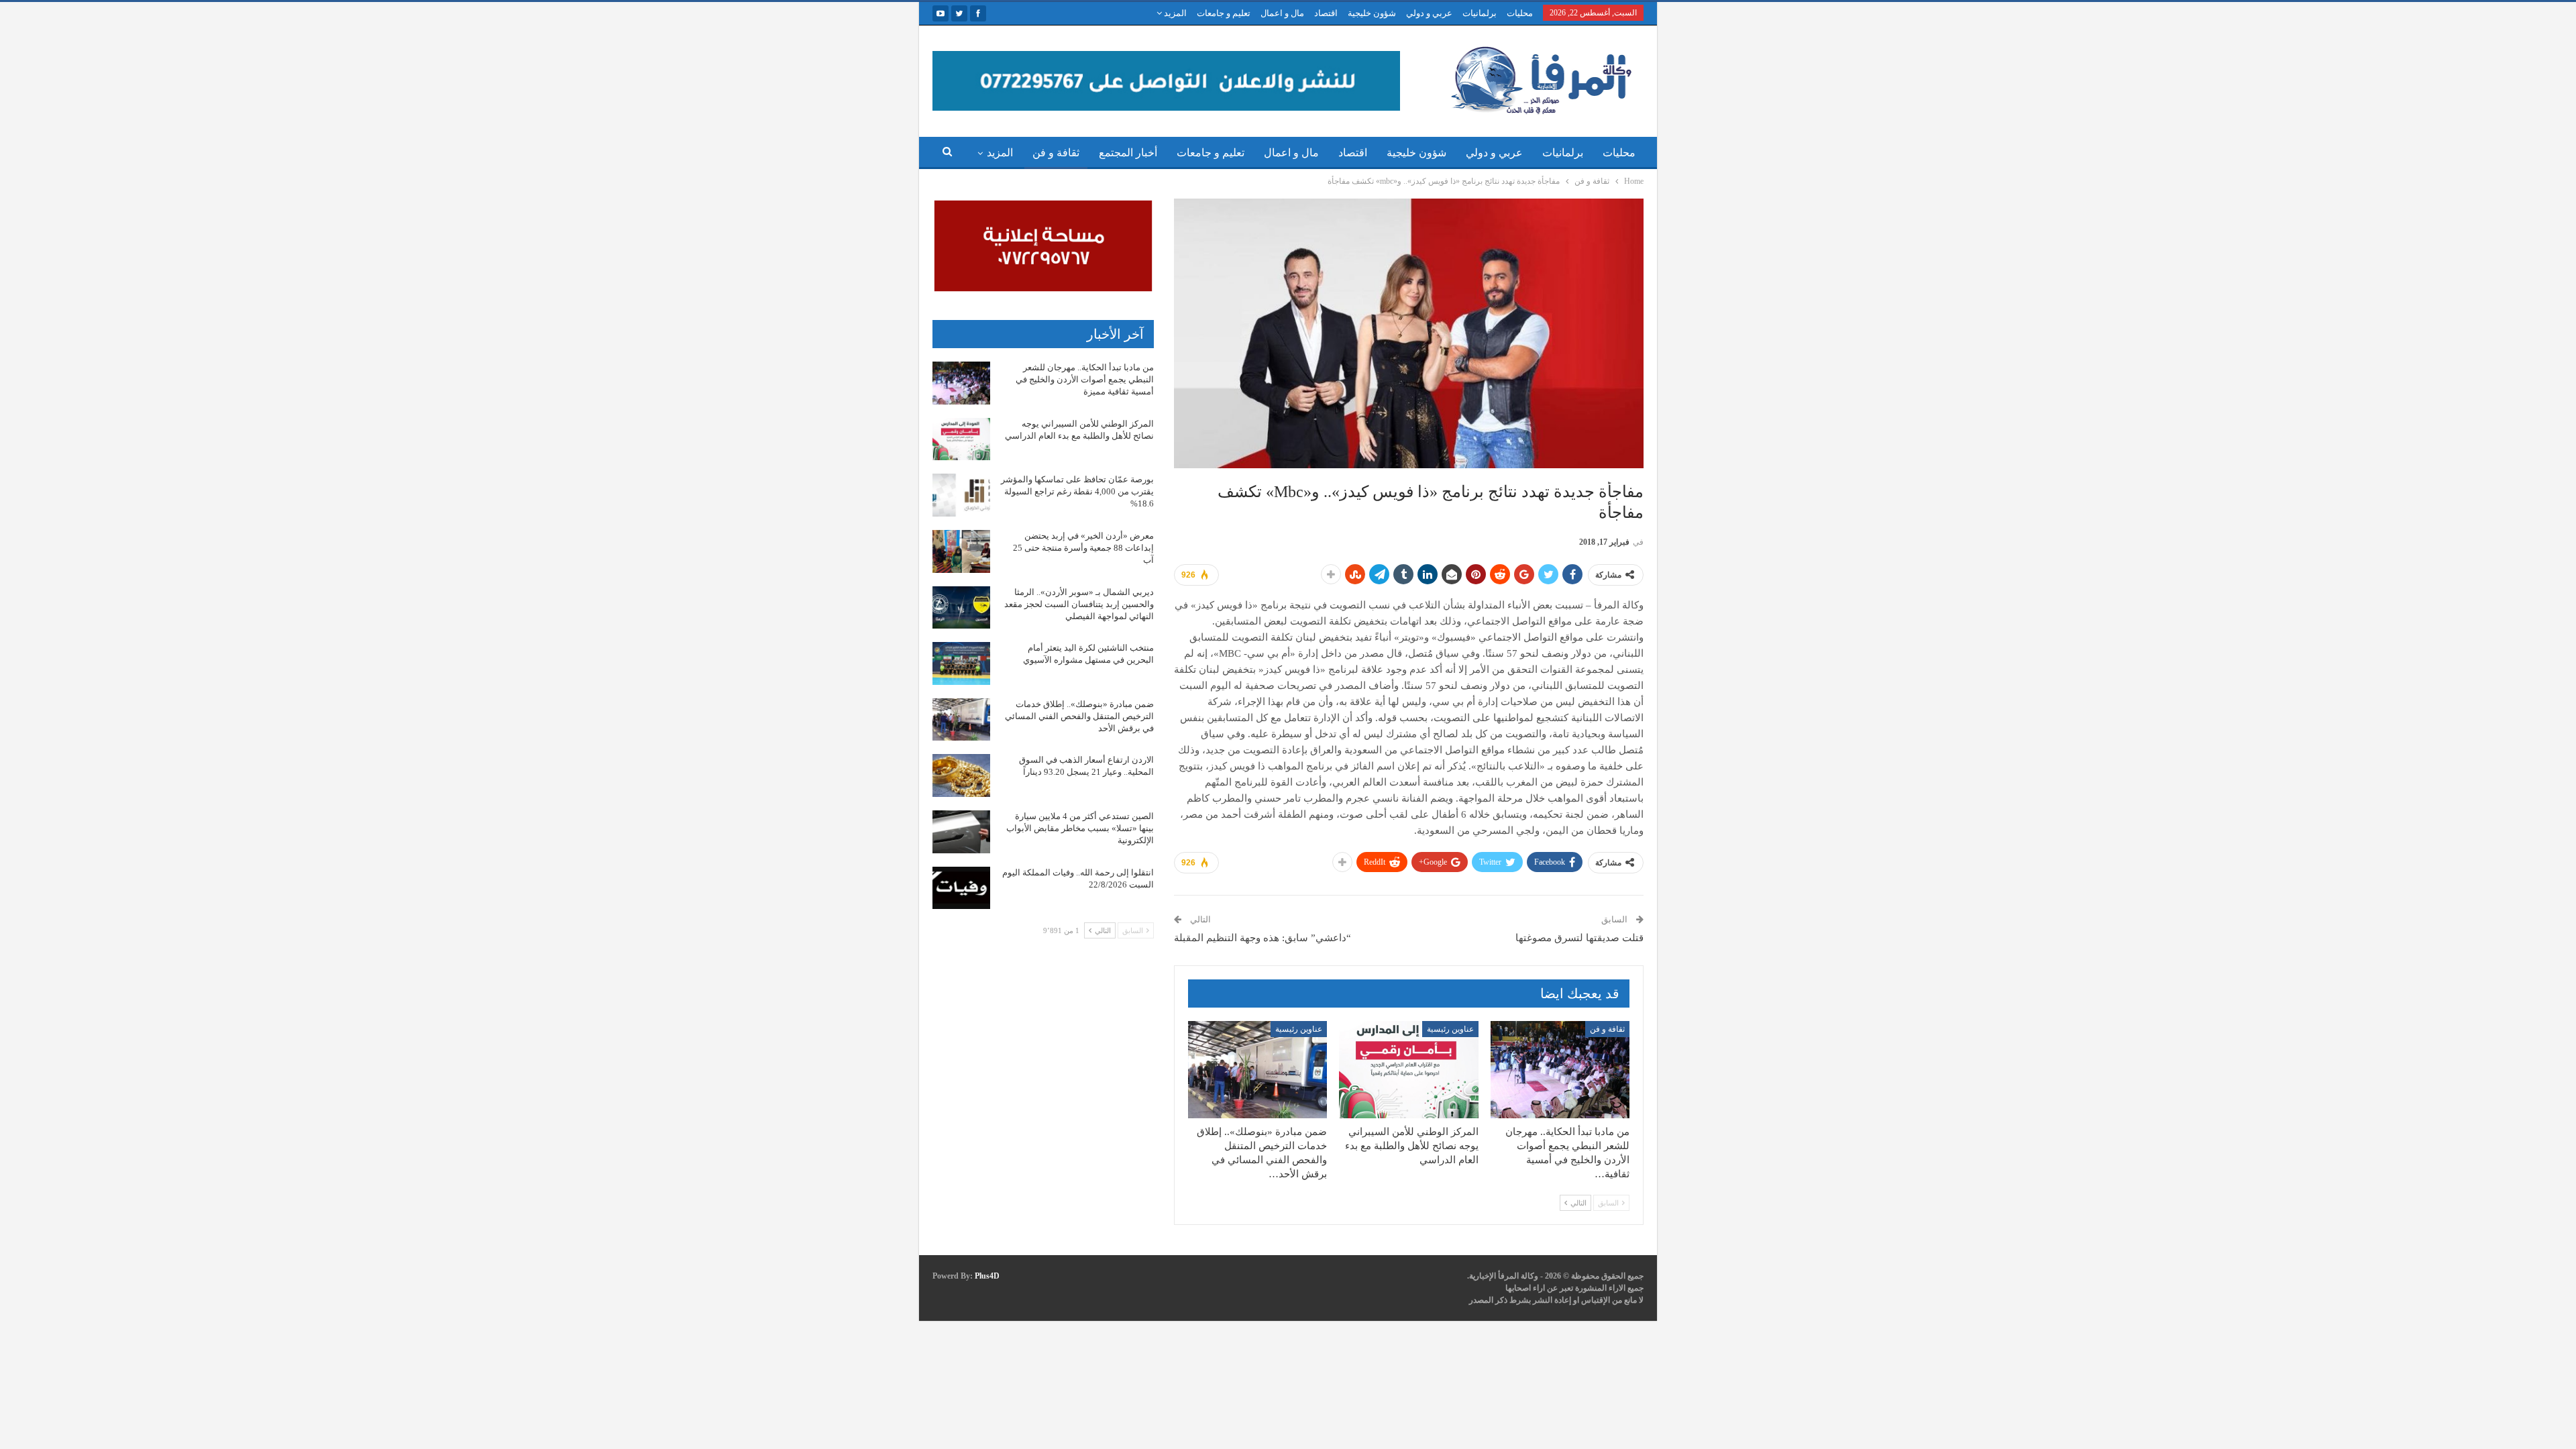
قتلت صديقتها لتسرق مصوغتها (1579, 938)
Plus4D (987, 1276)
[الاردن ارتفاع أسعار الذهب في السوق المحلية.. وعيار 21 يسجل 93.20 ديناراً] (961, 775)
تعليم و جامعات (1224, 13)
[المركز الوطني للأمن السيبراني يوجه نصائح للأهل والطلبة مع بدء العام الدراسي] (1408, 1070)
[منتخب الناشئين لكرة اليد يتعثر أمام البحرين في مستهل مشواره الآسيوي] (961, 663)
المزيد (1174, 13)
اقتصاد (1326, 13)
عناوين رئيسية (1450, 1029)
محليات (1520, 13)
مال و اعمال (1282, 13)
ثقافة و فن (1056, 153)
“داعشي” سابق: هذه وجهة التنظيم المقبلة (1263, 938)
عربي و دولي (1429, 13)
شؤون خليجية (1372, 13)
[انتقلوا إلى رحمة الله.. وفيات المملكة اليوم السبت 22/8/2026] (961, 888)
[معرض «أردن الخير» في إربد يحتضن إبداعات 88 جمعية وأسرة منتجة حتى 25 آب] (961, 551)
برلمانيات (1480, 13)
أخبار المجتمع (1128, 153)
